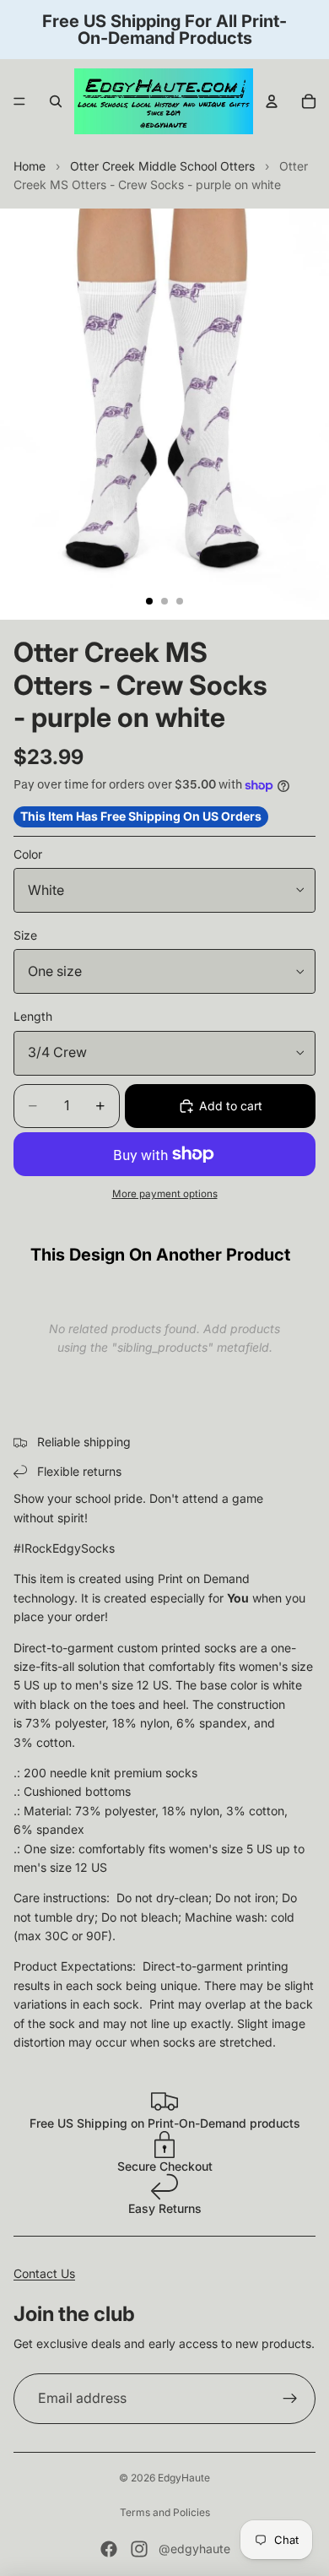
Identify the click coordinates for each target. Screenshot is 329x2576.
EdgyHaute (184, 2478)
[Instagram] (139, 2549)
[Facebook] (109, 2549)
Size (25, 935)
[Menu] (19, 101)
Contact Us (44, 2273)
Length (33, 1016)
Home (30, 166)
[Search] (56, 101)
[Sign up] (290, 2399)
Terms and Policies (165, 2512)
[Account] (272, 101)
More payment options (165, 1194)
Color (28, 854)
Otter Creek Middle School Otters (162, 166)
